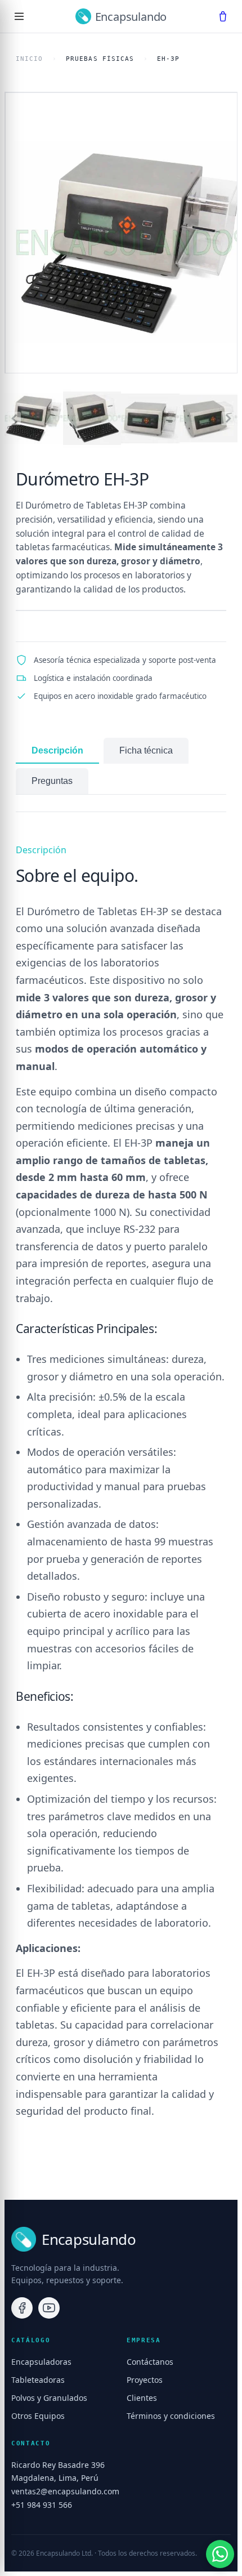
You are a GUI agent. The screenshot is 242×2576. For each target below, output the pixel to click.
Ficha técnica (146, 750)
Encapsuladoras (41, 2362)
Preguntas (52, 781)
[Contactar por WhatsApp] (220, 2554)
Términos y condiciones (171, 2416)
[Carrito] (223, 16)
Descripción (57, 750)
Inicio (30, 59)
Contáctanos (150, 2362)
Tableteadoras (38, 2380)
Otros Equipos (38, 2416)
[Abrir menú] (19, 16)
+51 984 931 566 (42, 2505)
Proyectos (145, 2380)
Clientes (142, 2398)
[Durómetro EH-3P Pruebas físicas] (121, 233)
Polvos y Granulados (49, 2398)
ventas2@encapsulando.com (65, 2491)
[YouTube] (49, 2308)
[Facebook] (22, 2308)
